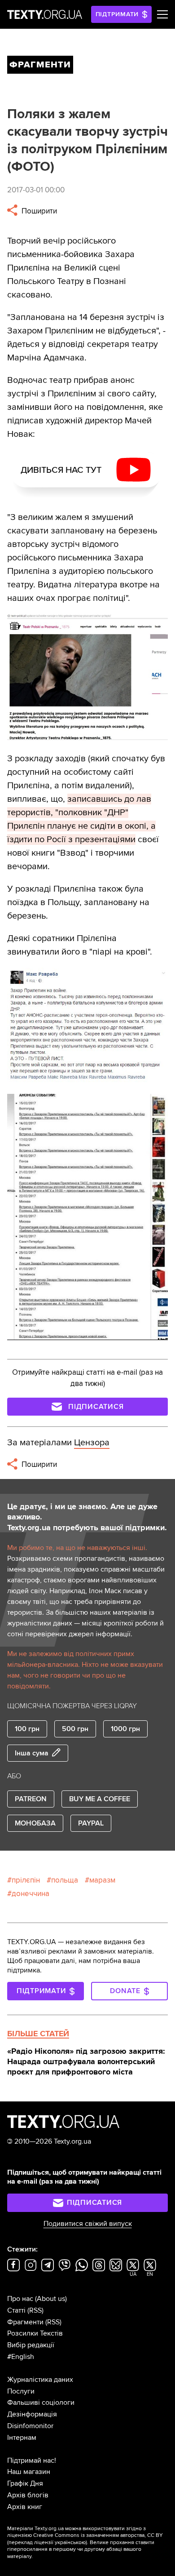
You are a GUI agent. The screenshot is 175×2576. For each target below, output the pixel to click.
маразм (102, 1880)
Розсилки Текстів (35, 2333)
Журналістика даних (40, 2380)
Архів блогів (28, 2495)
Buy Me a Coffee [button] (100, 1799)
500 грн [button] (75, 1729)
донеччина (31, 1894)
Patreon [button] (31, 1799)
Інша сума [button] (32, 1753)
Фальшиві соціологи (41, 2403)
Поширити (38, 211)
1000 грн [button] (125, 1729)
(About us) (51, 2299)
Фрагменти (25, 2322)
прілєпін (26, 1880)
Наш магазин (29, 2472)
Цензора (92, 1443)
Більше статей (38, 2034)
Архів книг (25, 2507)
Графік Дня (25, 2483)
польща (65, 1880)
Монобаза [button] (35, 1823)
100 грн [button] (27, 1729)
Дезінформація (32, 2414)
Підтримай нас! (32, 2461)
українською (70, 2543)
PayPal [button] (91, 1823)
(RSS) (35, 2310)
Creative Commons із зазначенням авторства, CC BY (98, 2535)
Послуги (21, 2391)
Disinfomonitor (30, 2426)
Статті (16, 2310)
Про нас (20, 2299)
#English (21, 2357)
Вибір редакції (31, 2345)
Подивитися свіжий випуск (88, 2224)
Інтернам (22, 2438)
